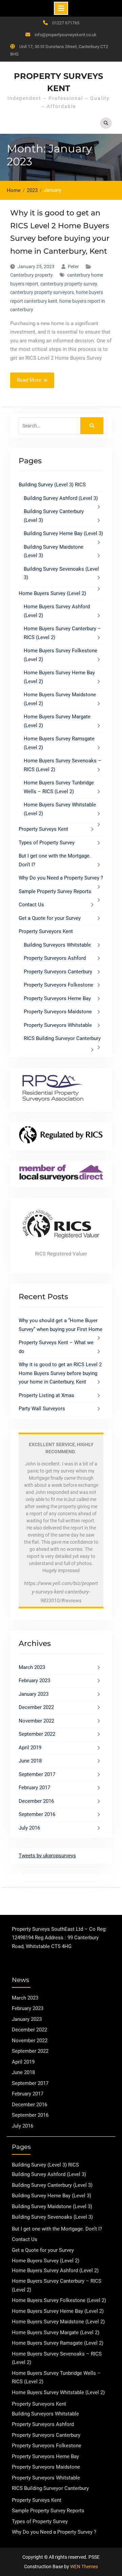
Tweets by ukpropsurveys (47, 1856)
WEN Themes (84, 2567)
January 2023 (34, 1694)
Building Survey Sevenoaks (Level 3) (52, 2217)
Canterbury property (32, 275)
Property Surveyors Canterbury (58, 972)
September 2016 (37, 1814)
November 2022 (36, 1721)
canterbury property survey (69, 284)
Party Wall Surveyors (42, 1409)
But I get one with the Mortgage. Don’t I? (57, 2229)
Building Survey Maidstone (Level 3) (52, 2207)
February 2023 (34, 1681)
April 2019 (30, 1748)
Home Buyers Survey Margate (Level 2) (56, 2332)
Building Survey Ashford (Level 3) (61, 498)
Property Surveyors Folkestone (58, 985)
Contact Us (31, 905)
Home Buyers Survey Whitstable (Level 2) (58, 2392)
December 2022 (36, 1707)
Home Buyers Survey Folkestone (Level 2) (59, 2300)
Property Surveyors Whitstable (58, 1025)
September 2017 (37, 1774)
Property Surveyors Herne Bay (57, 998)
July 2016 (29, 1828)
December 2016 (36, 1801)
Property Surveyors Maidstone (58, 1012)
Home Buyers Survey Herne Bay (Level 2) (58, 2311)
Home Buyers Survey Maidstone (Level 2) (58, 2322)
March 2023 (32, 1667)
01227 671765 (66, 23)
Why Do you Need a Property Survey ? (61, 878)
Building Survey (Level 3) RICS (52, 485)
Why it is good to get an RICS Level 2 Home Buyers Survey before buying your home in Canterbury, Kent (60, 1373)
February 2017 (34, 1788)
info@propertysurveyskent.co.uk (66, 35)
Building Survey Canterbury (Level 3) (52, 2185)
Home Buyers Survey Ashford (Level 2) (55, 2271)
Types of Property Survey (47, 843)
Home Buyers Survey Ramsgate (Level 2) (58, 2343)
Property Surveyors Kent (46, 931)
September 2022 (37, 1734)
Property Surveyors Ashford (55, 958)
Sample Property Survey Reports (55, 891)
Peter (73, 267)
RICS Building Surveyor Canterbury (62, 1038)
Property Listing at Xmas (46, 1395)
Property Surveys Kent (43, 829)
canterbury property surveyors (42, 292)
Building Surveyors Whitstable (57, 945)
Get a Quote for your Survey (50, 918)
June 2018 (30, 1761)
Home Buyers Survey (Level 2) (52, 593)
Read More (29, 380)
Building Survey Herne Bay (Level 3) (63, 533)
